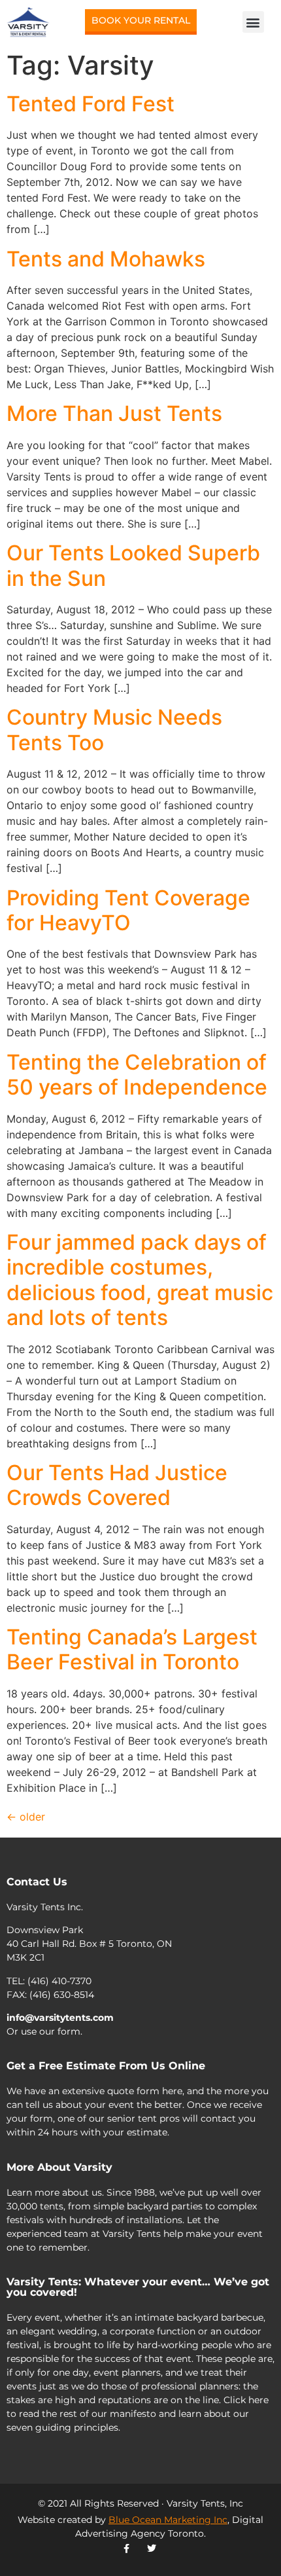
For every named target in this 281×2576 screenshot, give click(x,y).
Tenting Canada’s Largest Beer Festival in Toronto (132, 1649)
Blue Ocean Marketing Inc (168, 2520)
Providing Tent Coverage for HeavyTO (128, 910)
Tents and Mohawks (106, 259)
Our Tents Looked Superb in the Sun (133, 565)
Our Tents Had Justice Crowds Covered (117, 1485)
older (26, 1817)
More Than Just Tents (114, 413)
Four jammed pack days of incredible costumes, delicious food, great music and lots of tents (140, 1280)
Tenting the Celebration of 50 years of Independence (137, 1075)
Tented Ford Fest (91, 104)
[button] (253, 22)
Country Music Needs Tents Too (114, 730)
